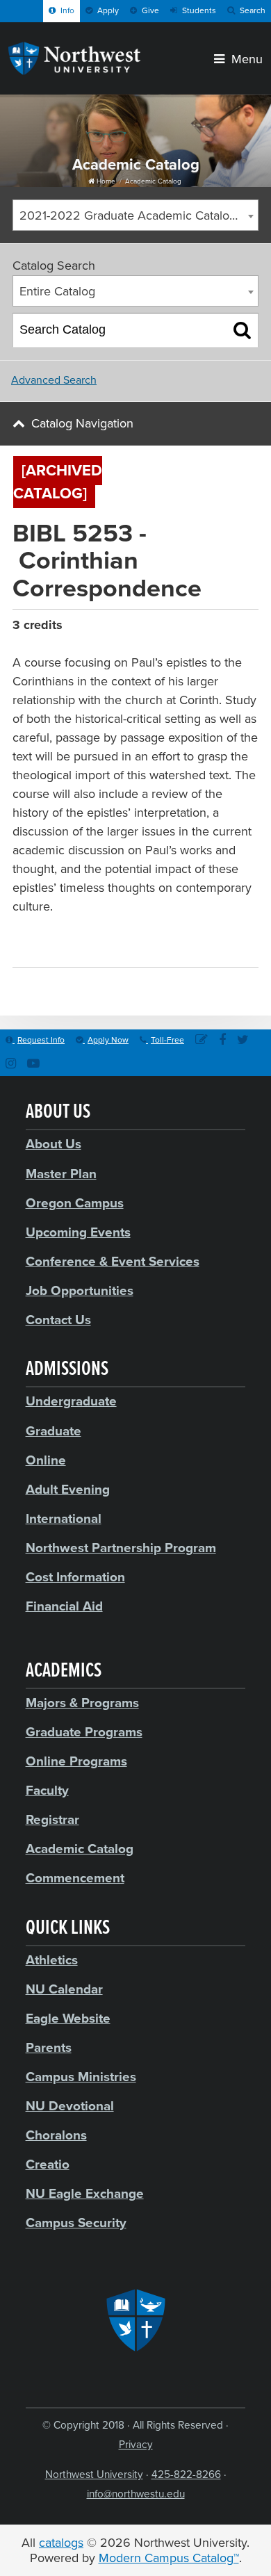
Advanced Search (54, 380)
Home (105, 181)
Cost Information (75, 1577)
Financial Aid (64, 1606)
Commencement (75, 1878)
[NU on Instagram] (11, 1065)
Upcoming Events (78, 1232)
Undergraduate (71, 1401)
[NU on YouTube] (33, 1065)
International (64, 1519)
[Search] (242, 330)
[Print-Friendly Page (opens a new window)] (231, 474)
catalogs (61, 2543)
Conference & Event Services (113, 1262)
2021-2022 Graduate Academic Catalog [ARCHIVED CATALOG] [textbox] (139, 215)
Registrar (52, 1820)
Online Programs (76, 1761)
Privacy (136, 2445)
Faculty (47, 1791)
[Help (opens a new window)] (249, 474)
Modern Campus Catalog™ (169, 2558)
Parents (49, 2048)
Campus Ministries (81, 2077)
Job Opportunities (80, 1291)
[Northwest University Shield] (136, 2320)
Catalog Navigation (82, 423)
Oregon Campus (75, 1203)
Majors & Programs (82, 1703)
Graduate (54, 1431)
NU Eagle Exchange (85, 2194)
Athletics (52, 1960)
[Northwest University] (74, 71)
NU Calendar (64, 1989)
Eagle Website (68, 2019)
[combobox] (135, 215)
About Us (54, 1144)
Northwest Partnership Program (121, 1548)
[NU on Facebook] (222, 1041)
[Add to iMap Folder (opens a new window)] (195, 474)
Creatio (48, 2165)
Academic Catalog (153, 181)
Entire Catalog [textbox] (57, 291)
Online (46, 1460)
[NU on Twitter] (243, 1041)
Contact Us (58, 1320)
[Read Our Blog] (202, 1041)
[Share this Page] (213, 474)
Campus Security (76, 2223)
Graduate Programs (84, 1732)
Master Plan (61, 1174)
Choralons (56, 2135)
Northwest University (94, 2475)
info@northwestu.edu (136, 2494)
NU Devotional (70, 2106)
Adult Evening (68, 1490)
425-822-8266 (186, 2475)
